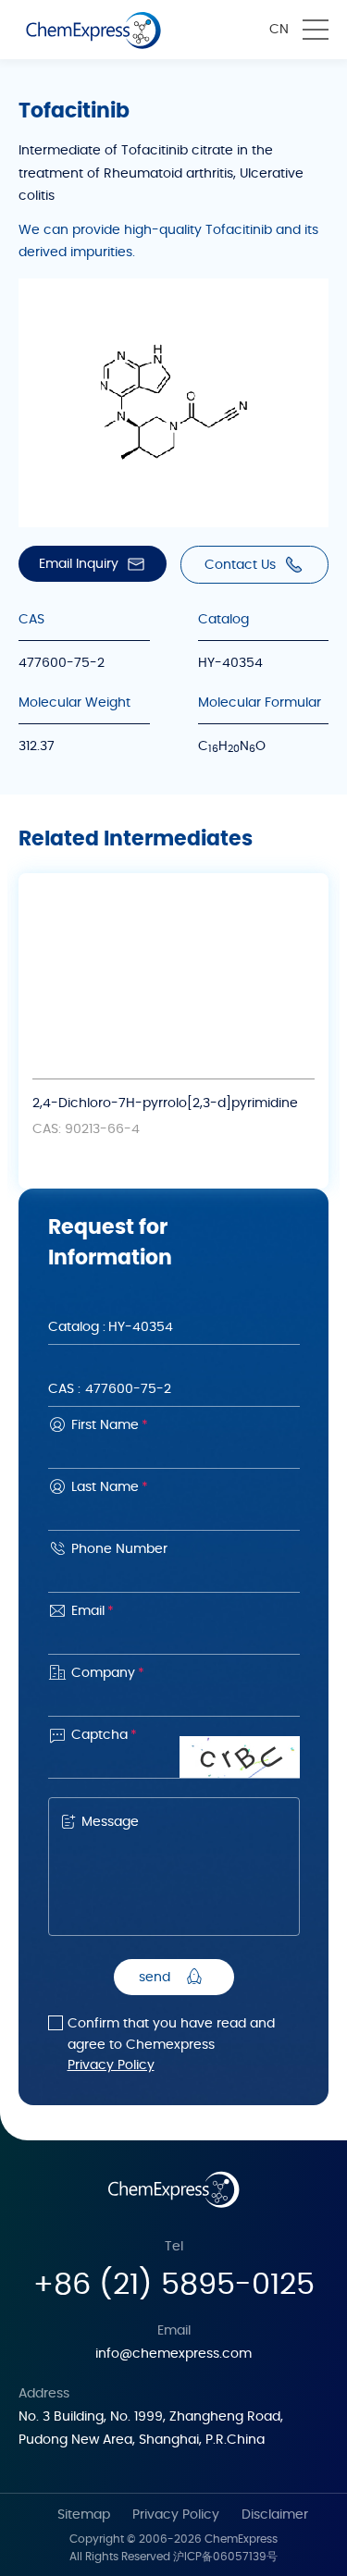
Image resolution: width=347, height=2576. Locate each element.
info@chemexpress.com (173, 2354)
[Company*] (174, 1700)
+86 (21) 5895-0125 (174, 2285)
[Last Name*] (174, 1514)
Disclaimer (275, 2515)
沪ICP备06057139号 (225, 2557)
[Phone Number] (174, 1576)
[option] (173, 1031)
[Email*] (174, 1638)
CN (279, 30)
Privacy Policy (111, 2065)
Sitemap (84, 2515)
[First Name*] (174, 1452)
